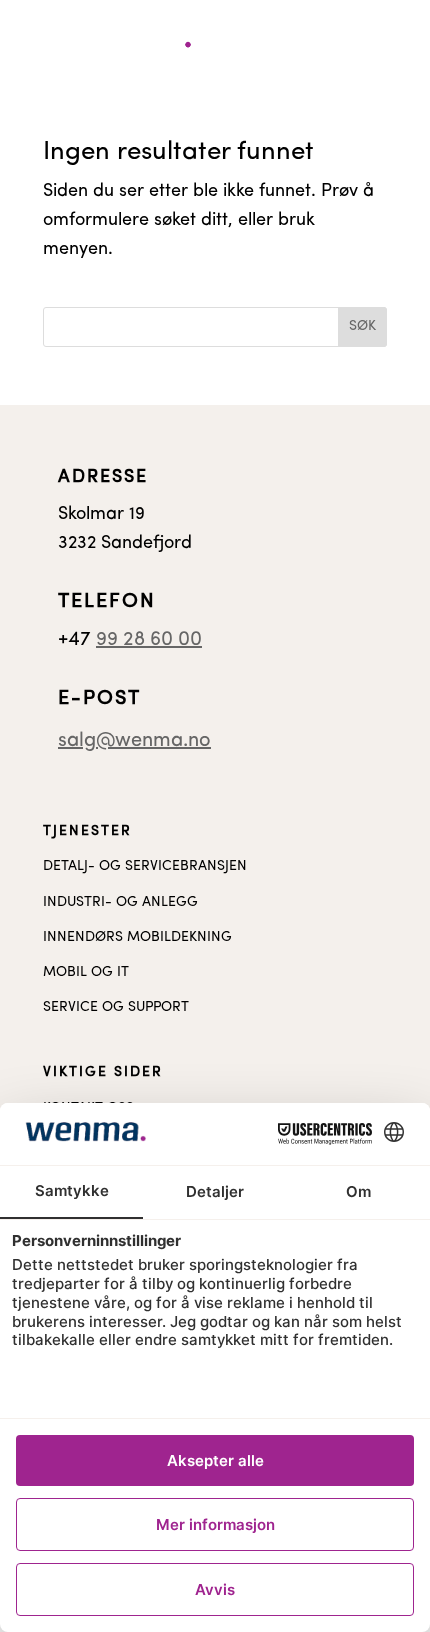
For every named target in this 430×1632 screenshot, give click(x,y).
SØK (362, 326)
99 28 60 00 (149, 640)
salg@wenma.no (134, 741)
